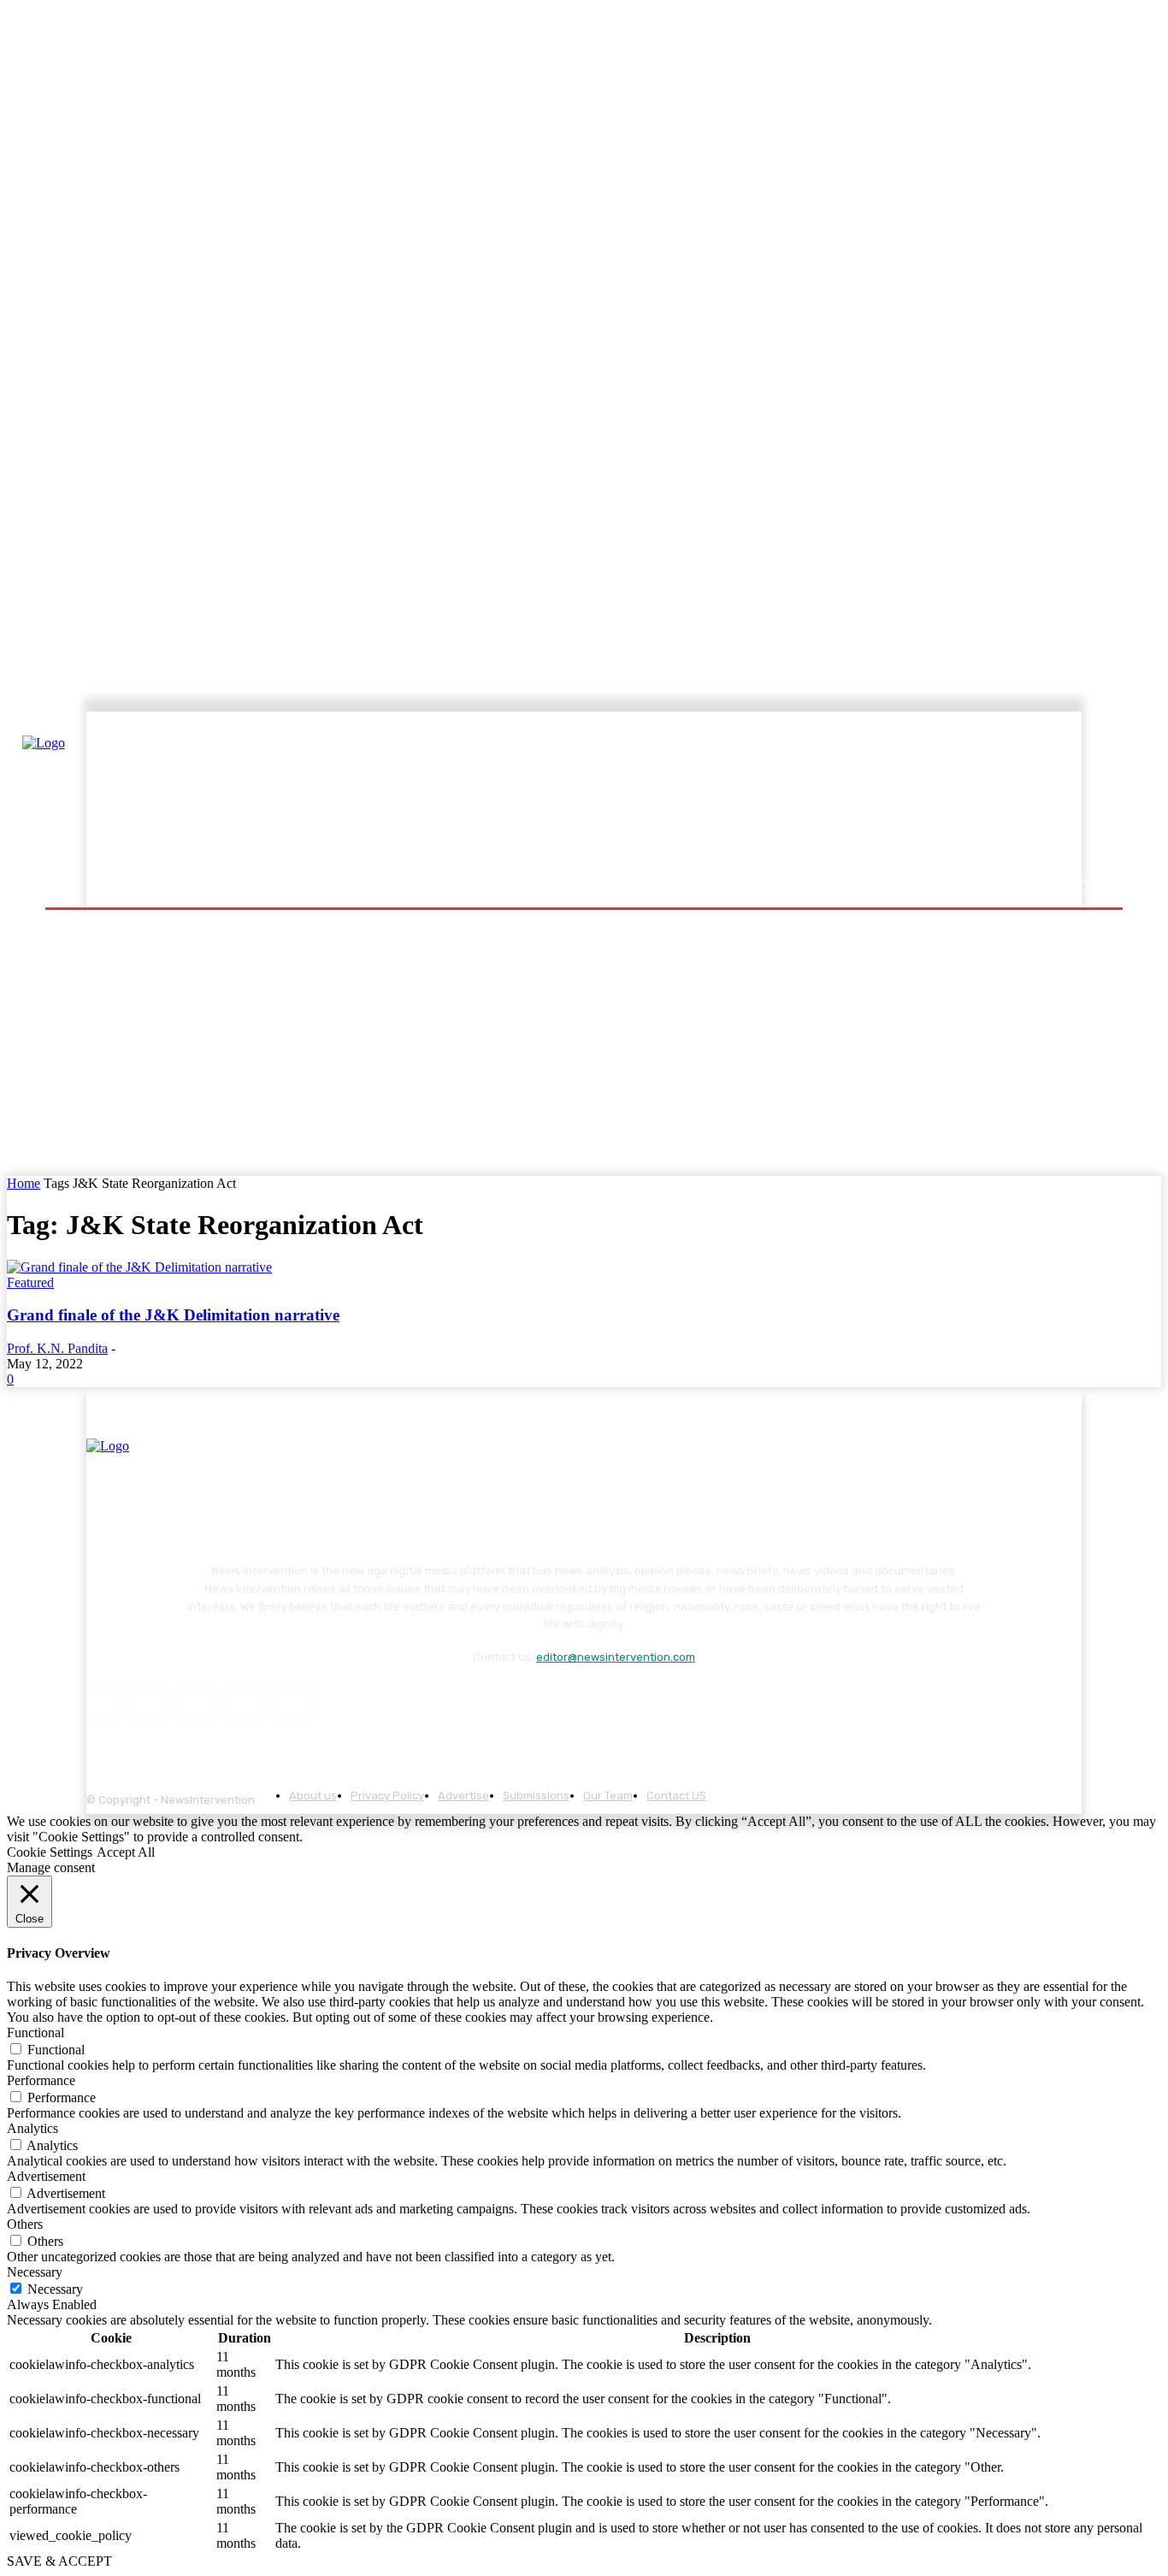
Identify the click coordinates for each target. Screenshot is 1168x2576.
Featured (30, 1282)
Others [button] (25, 2224)
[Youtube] (293, 1701)
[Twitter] (246, 1701)
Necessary (55, 2289)
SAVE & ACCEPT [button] (59, 2561)
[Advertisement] (734, 793)
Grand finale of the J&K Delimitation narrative (173, 1315)
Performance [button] (41, 2080)
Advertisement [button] (46, 2176)
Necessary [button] (35, 2272)
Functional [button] (35, 2032)
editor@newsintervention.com (616, 1657)
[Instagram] (151, 1701)
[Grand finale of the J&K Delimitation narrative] (139, 1267)
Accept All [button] (126, 1852)
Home (24, 1183)
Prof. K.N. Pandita (57, 1348)
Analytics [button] (32, 2128)
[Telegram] (198, 1701)
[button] (1082, 886)
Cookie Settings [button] (50, 1852)
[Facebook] (104, 1701)
